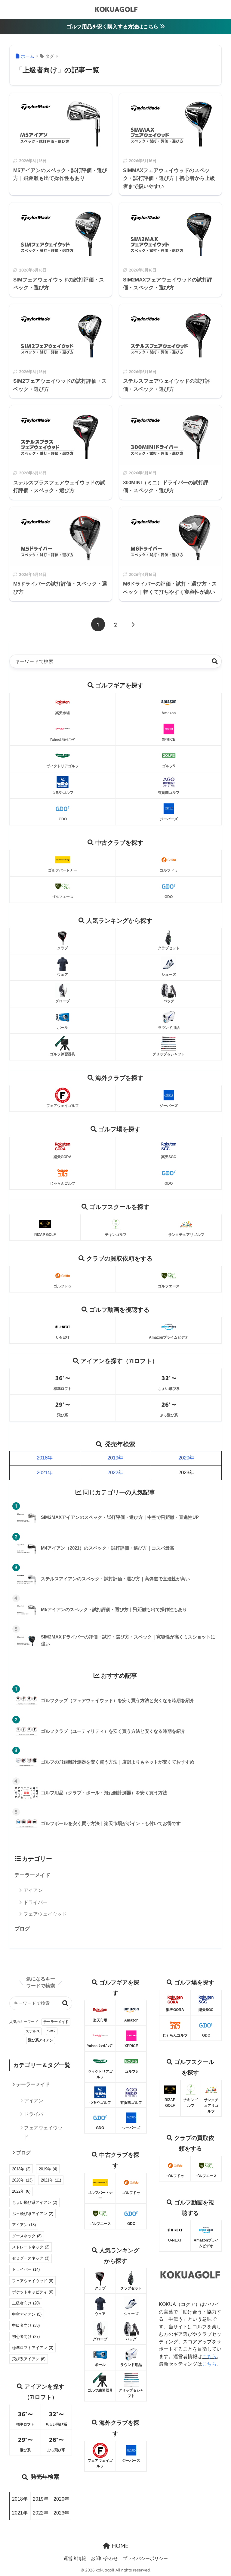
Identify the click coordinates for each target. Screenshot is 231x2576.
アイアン (33, 1890)
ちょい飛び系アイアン (35, 2202)
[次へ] (133, 624)
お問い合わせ (104, 2558)
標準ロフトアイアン (33, 2348)
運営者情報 (75, 2558)
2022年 (115, 1473)
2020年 (186, 1458)
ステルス (33, 2031)
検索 (215, 661)
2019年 (115, 1458)
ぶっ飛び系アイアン (33, 2214)
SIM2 (51, 2031)
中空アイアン (27, 2314)
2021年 (45, 1473)
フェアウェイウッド (45, 1914)
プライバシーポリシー (145, 2558)
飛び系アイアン (41, 2040)
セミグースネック (31, 2258)
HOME (119, 2546)
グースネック (27, 2236)
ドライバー (35, 1902)
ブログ (22, 1929)
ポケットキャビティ (33, 2292)
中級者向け (26, 2325)
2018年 (45, 1458)
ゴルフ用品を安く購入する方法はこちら (113, 27)
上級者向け (26, 2303)
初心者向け (26, 2337)
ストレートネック (31, 2247)
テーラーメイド (32, 1875)
